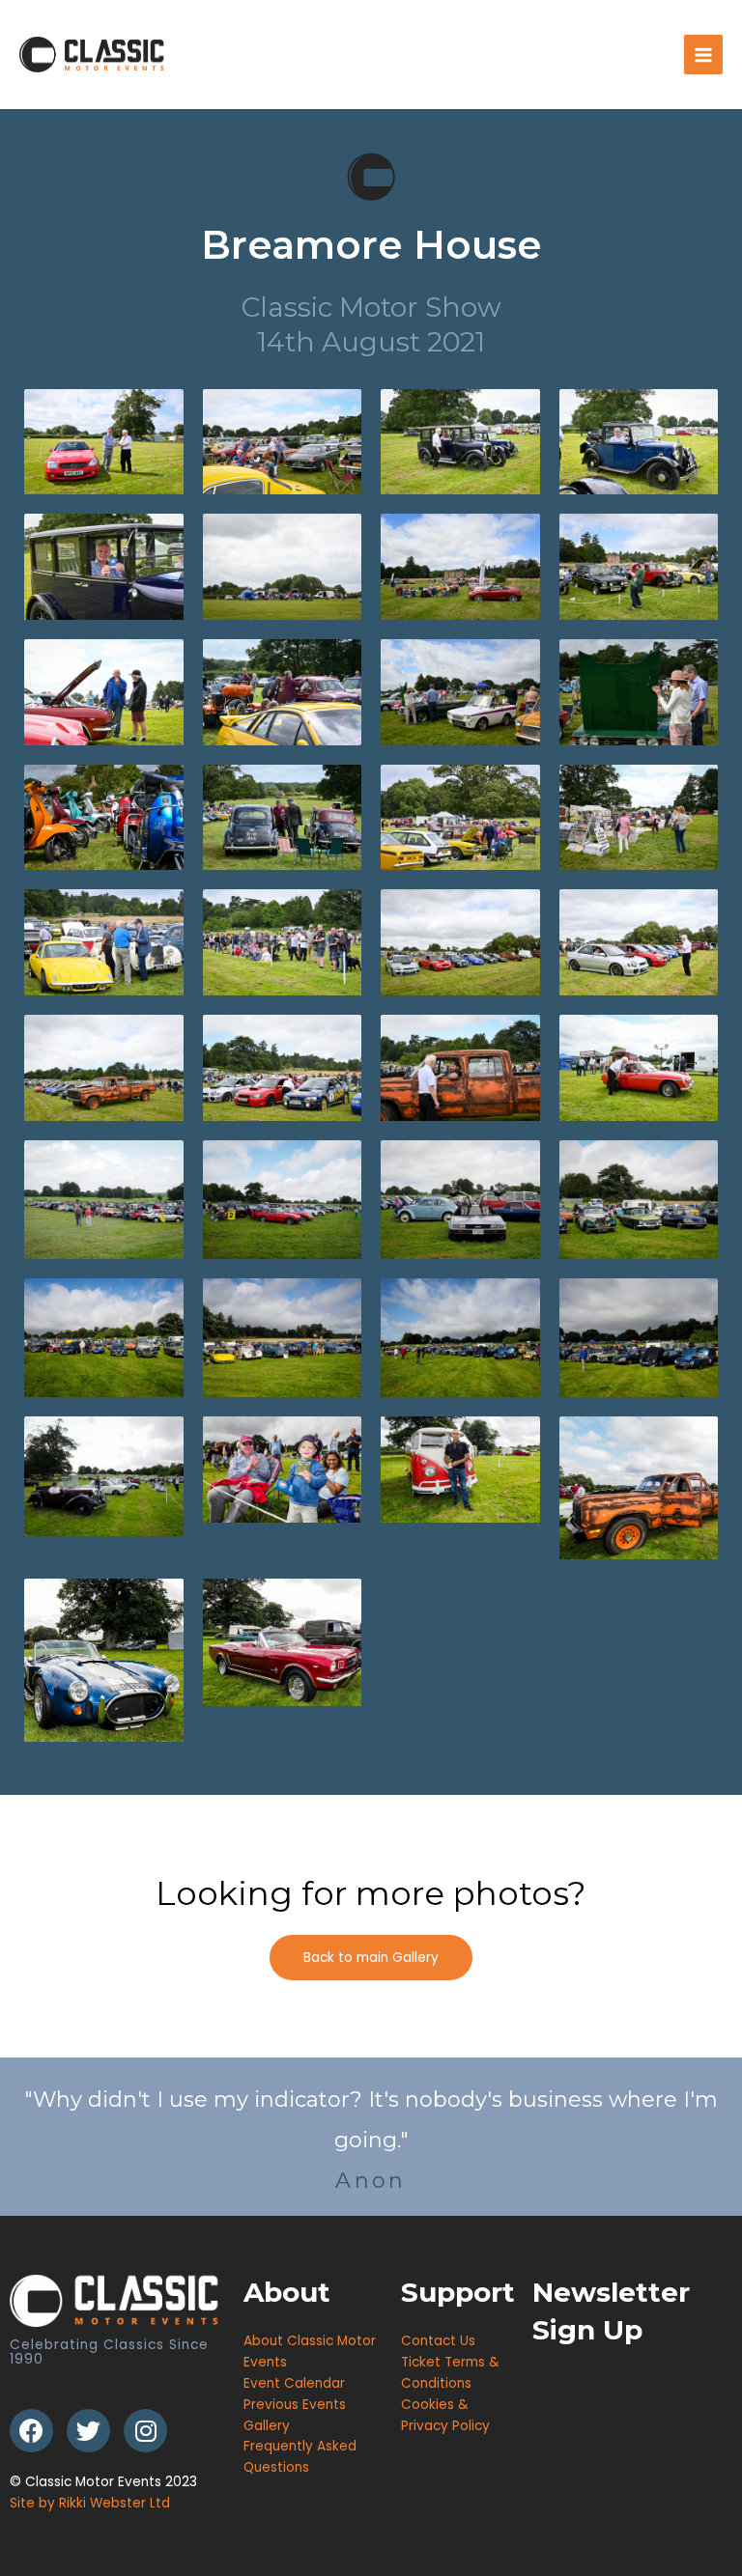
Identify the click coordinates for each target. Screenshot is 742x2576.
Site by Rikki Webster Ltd (90, 2503)
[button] (371, 1958)
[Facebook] (31, 2431)
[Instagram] (145, 2431)
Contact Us (438, 2341)
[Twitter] (88, 2431)
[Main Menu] (704, 55)
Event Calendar (294, 2383)
